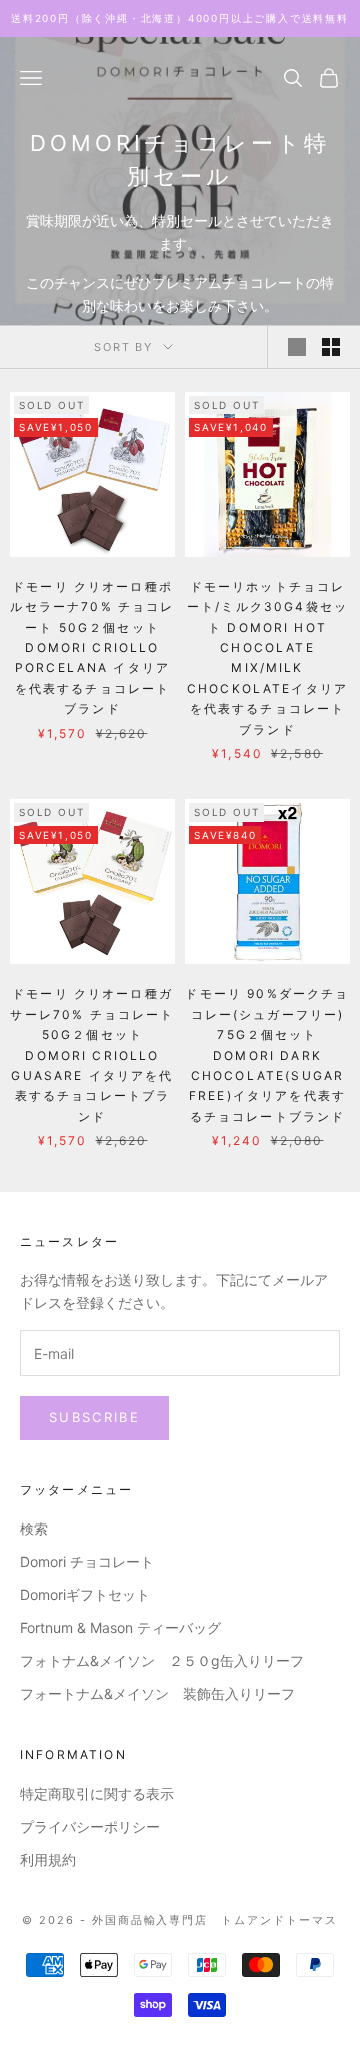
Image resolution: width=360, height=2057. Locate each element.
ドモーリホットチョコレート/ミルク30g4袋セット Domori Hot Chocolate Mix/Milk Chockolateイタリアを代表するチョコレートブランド (267, 658)
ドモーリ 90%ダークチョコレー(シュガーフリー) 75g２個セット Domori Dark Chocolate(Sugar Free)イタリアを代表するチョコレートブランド (267, 1054)
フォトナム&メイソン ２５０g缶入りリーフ (162, 1660)
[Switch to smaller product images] (331, 347)
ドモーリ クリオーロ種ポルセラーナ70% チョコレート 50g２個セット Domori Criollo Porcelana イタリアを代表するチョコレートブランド (92, 647)
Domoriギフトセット (85, 1594)
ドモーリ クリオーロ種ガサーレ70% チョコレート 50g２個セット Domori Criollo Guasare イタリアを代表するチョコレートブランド (92, 1054)
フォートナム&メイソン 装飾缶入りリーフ (157, 1693)
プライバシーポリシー (90, 1826)
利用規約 (48, 1859)
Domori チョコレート (87, 1561)
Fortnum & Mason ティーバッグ (120, 1627)
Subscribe (94, 1417)
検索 (34, 1528)
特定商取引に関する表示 (97, 1793)
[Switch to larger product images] (297, 347)
